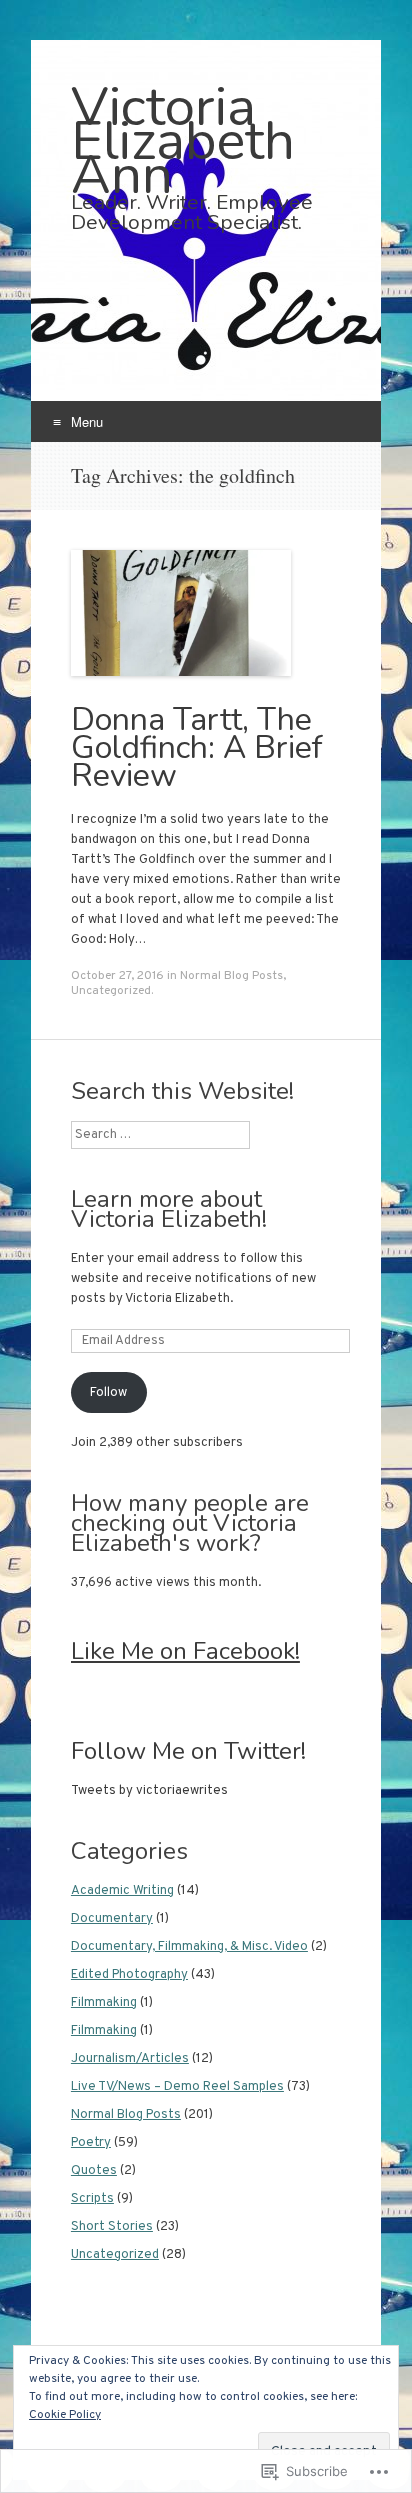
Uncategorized (111, 991)
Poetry (91, 2143)
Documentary (112, 1919)
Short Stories (112, 2227)
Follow (108, 1393)
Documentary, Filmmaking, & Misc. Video (189, 1947)
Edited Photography (129, 1975)
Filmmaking (104, 2003)
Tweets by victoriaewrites (149, 1791)
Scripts (92, 2199)
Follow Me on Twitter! (188, 1751)
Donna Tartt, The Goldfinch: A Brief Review (196, 747)
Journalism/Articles (130, 2059)
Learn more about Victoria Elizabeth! (169, 1209)
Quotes (94, 2171)
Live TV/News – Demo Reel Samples (177, 2087)
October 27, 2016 (117, 976)
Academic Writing (122, 1891)
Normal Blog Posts (231, 976)
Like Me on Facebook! (185, 1651)
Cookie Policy (65, 2415)
